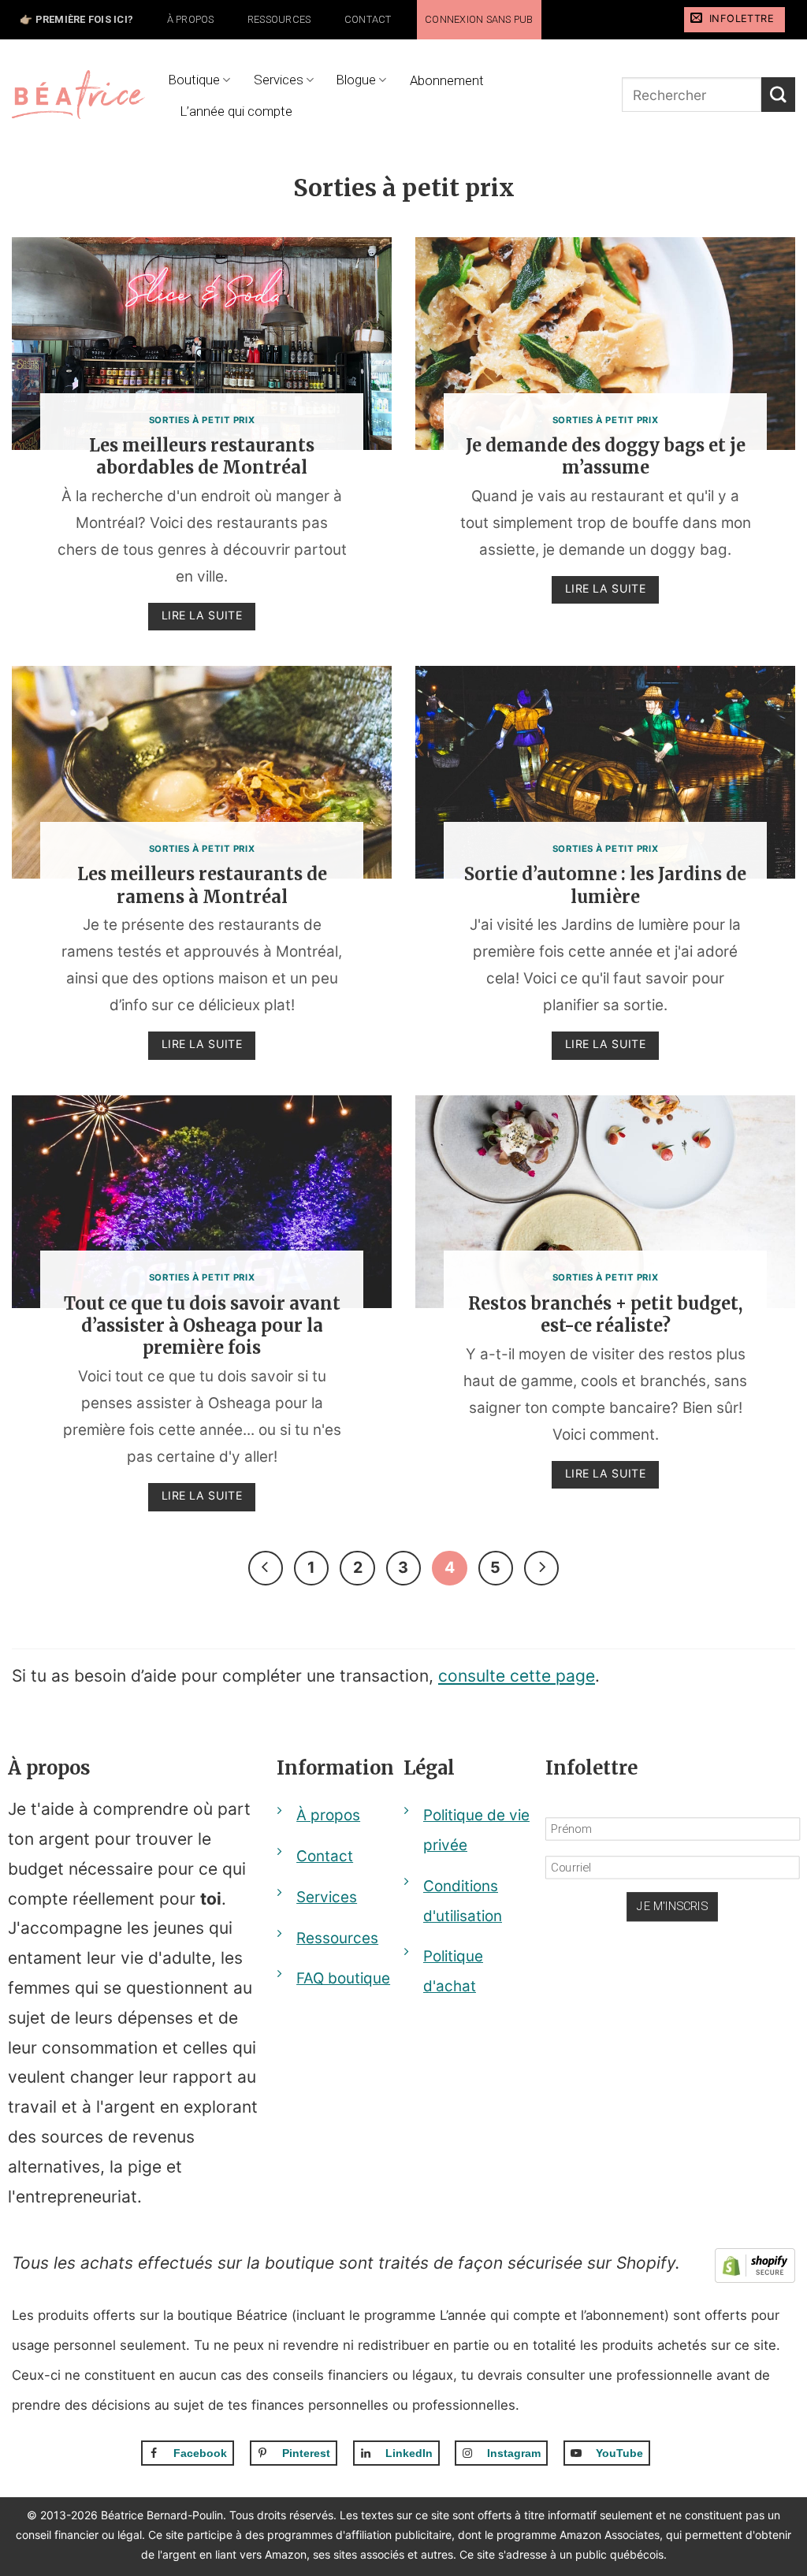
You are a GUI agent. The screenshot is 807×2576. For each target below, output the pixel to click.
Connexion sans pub (479, 19)
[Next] (541, 1568)
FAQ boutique (343, 1978)
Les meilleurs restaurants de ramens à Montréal (202, 885)
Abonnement (447, 80)
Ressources (279, 19)
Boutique (194, 80)
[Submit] (778, 94)
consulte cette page (517, 1676)
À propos (191, 19)
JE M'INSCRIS (673, 1907)
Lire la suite (202, 615)
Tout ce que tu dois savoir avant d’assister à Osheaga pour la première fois (202, 1326)
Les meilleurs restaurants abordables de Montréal (202, 457)
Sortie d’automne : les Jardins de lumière (605, 885)
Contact (368, 19)
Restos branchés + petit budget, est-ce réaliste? (605, 1315)
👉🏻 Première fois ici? (76, 19)
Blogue (356, 80)
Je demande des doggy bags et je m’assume (606, 457)
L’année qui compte (236, 111)
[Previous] (266, 1568)
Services (279, 80)
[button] (734, 20)
